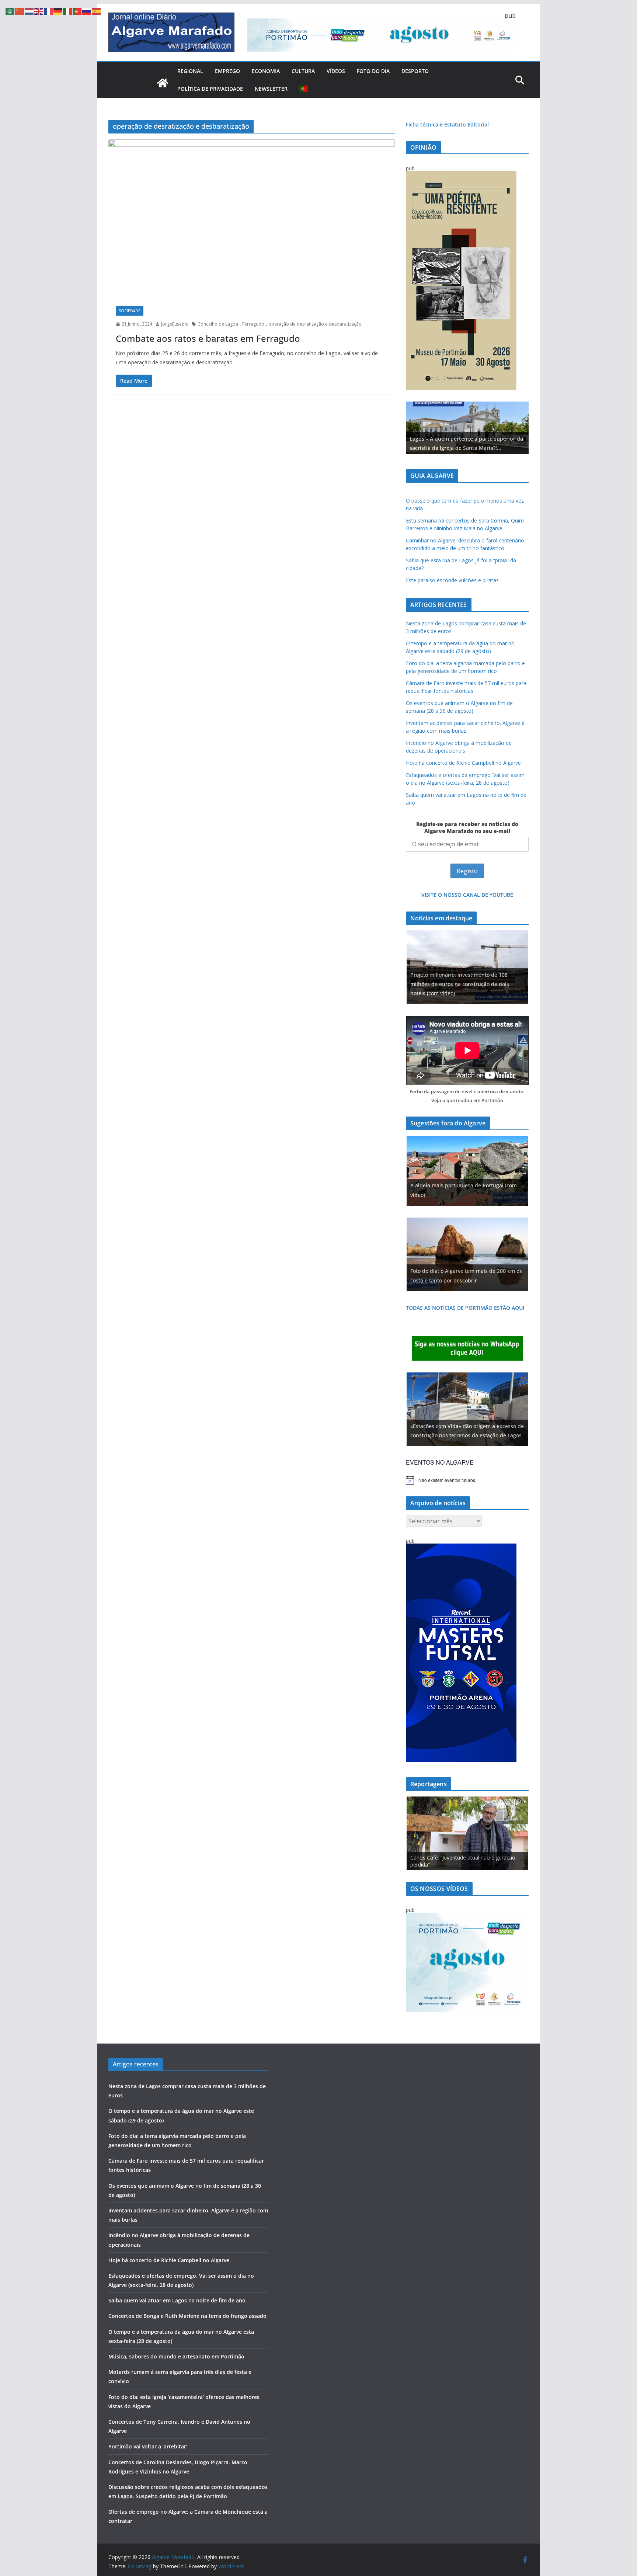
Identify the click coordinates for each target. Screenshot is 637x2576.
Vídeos (336, 71)
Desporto (415, 71)
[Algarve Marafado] (163, 83)
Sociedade (130, 311)
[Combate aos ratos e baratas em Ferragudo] (252, 219)
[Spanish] (97, 11)
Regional (190, 71)
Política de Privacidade (210, 89)
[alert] (467, 1480)
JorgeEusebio (175, 324)
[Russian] (87, 11)
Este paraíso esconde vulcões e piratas (452, 580)
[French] (49, 11)
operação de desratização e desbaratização (315, 324)
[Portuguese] (304, 89)
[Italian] (68, 11)
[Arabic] (10, 11)
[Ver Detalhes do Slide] (467, 428)
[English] (39, 11)
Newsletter (271, 89)
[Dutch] (29, 11)
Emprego (227, 71)
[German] (58, 11)
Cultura (303, 71)
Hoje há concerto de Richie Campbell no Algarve (463, 763)
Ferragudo (253, 324)
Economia (266, 71)
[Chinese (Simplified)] (20, 11)
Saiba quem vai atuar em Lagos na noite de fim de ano (177, 2300)
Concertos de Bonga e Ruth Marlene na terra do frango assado (187, 2316)
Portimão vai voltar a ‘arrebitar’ (148, 2446)
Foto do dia (373, 71)
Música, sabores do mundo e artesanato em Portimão (176, 2356)
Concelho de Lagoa (218, 324)
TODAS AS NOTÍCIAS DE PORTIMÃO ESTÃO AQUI (465, 1308)
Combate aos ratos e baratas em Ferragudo (208, 338)
